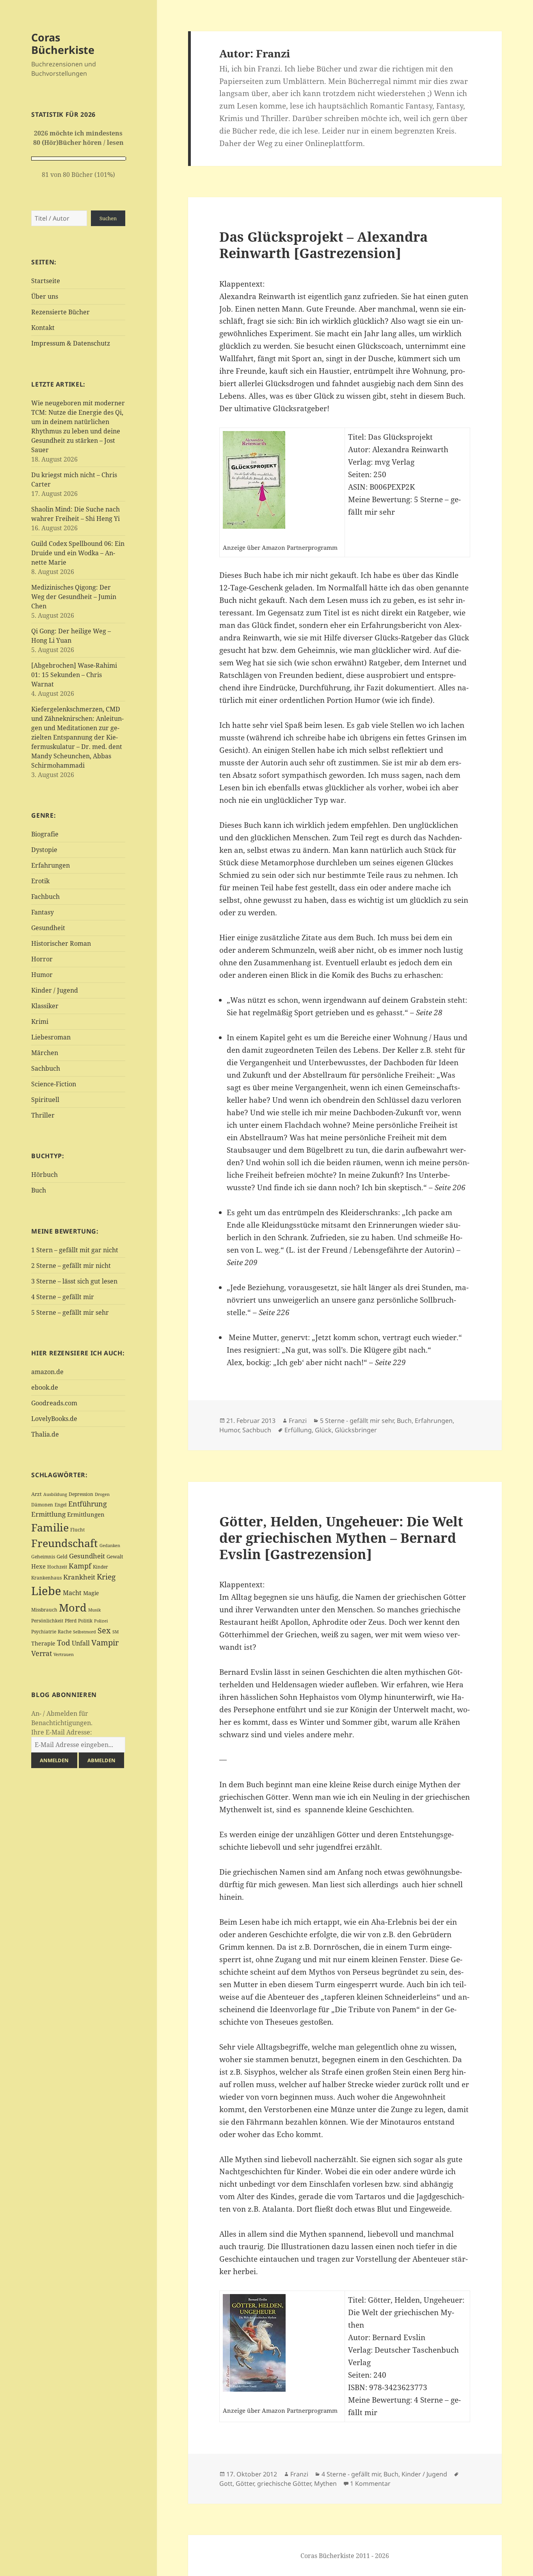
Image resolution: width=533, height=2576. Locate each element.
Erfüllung (298, 1430)
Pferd (71, 1621)
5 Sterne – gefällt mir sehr (70, 1312)
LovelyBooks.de (54, 1419)
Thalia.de (45, 1434)
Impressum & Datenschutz (71, 343)
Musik (94, 1610)
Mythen (325, 2483)
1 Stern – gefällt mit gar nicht (75, 1250)
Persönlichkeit (47, 1621)
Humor (42, 975)
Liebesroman (51, 1037)
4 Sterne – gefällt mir (63, 1297)
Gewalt (115, 1556)
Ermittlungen (86, 1514)
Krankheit (79, 1577)
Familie (50, 1527)
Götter (245, 2483)
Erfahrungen (51, 865)
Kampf (80, 1566)
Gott (226, 2483)
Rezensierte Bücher (60, 312)
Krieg (106, 1577)
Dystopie (44, 850)
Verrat (42, 1653)
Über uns (45, 296)
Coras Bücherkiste (63, 44)
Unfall (81, 1643)
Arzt (36, 1494)
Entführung (88, 1504)
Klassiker (45, 1006)
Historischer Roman (61, 943)
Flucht (77, 1530)
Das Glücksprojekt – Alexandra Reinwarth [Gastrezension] (323, 245)
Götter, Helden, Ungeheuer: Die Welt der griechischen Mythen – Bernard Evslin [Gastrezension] (341, 1538)
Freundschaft (65, 1543)
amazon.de (47, 1372)
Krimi (40, 1021)
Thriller (43, 1115)
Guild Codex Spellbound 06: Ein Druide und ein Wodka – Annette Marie (78, 553)
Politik (85, 1621)
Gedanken (110, 1546)
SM (115, 1632)
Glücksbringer (356, 1430)
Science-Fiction (54, 1084)
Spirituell (45, 1100)
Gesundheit (48, 928)
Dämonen (42, 1505)
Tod (64, 1643)
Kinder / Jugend (55, 990)
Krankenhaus (46, 1578)
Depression (81, 1494)
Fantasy (43, 912)
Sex (104, 1630)
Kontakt (43, 328)
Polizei (101, 1621)
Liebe (46, 1591)
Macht (72, 1593)
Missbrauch (44, 1610)
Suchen (108, 218)
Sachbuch (46, 1068)
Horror (42, 959)
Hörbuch (44, 1175)
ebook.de (45, 1387)
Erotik (40, 881)
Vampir (105, 1642)
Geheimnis (43, 1557)
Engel (61, 1505)
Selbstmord (84, 1632)
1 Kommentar (370, 2483)
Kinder (100, 1567)
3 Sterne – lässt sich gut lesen (74, 1281)
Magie (91, 1593)
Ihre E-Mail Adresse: (62, 1732)
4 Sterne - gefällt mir (351, 2474)
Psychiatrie (44, 1632)
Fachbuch (45, 897)
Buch (39, 1190)
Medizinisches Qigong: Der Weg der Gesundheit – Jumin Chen (74, 597)
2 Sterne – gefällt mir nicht (71, 1266)
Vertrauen (64, 1654)
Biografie (45, 834)
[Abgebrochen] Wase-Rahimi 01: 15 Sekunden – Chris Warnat (74, 675)
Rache (65, 1632)
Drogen (102, 1494)
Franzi (298, 1421)
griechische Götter (284, 2483)
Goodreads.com (54, 1403)
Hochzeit (57, 1567)
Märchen (45, 1053)
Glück (323, 1430)
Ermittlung (48, 1514)
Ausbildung (55, 1494)
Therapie (43, 1643)
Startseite (46, 281)
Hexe (38, 1566)
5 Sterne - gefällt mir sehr (357, 1421)
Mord (73, 1607)
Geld (62, 1556)
